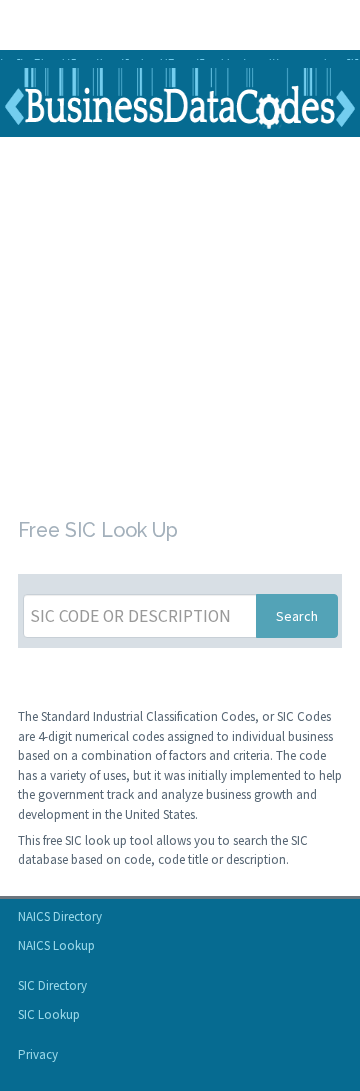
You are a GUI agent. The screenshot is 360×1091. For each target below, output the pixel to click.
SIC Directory (52, 985)
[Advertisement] (180, 323)
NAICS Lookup (56, 945)
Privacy (38, 1054)
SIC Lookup (49, 1014)
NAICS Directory (60, 916)
